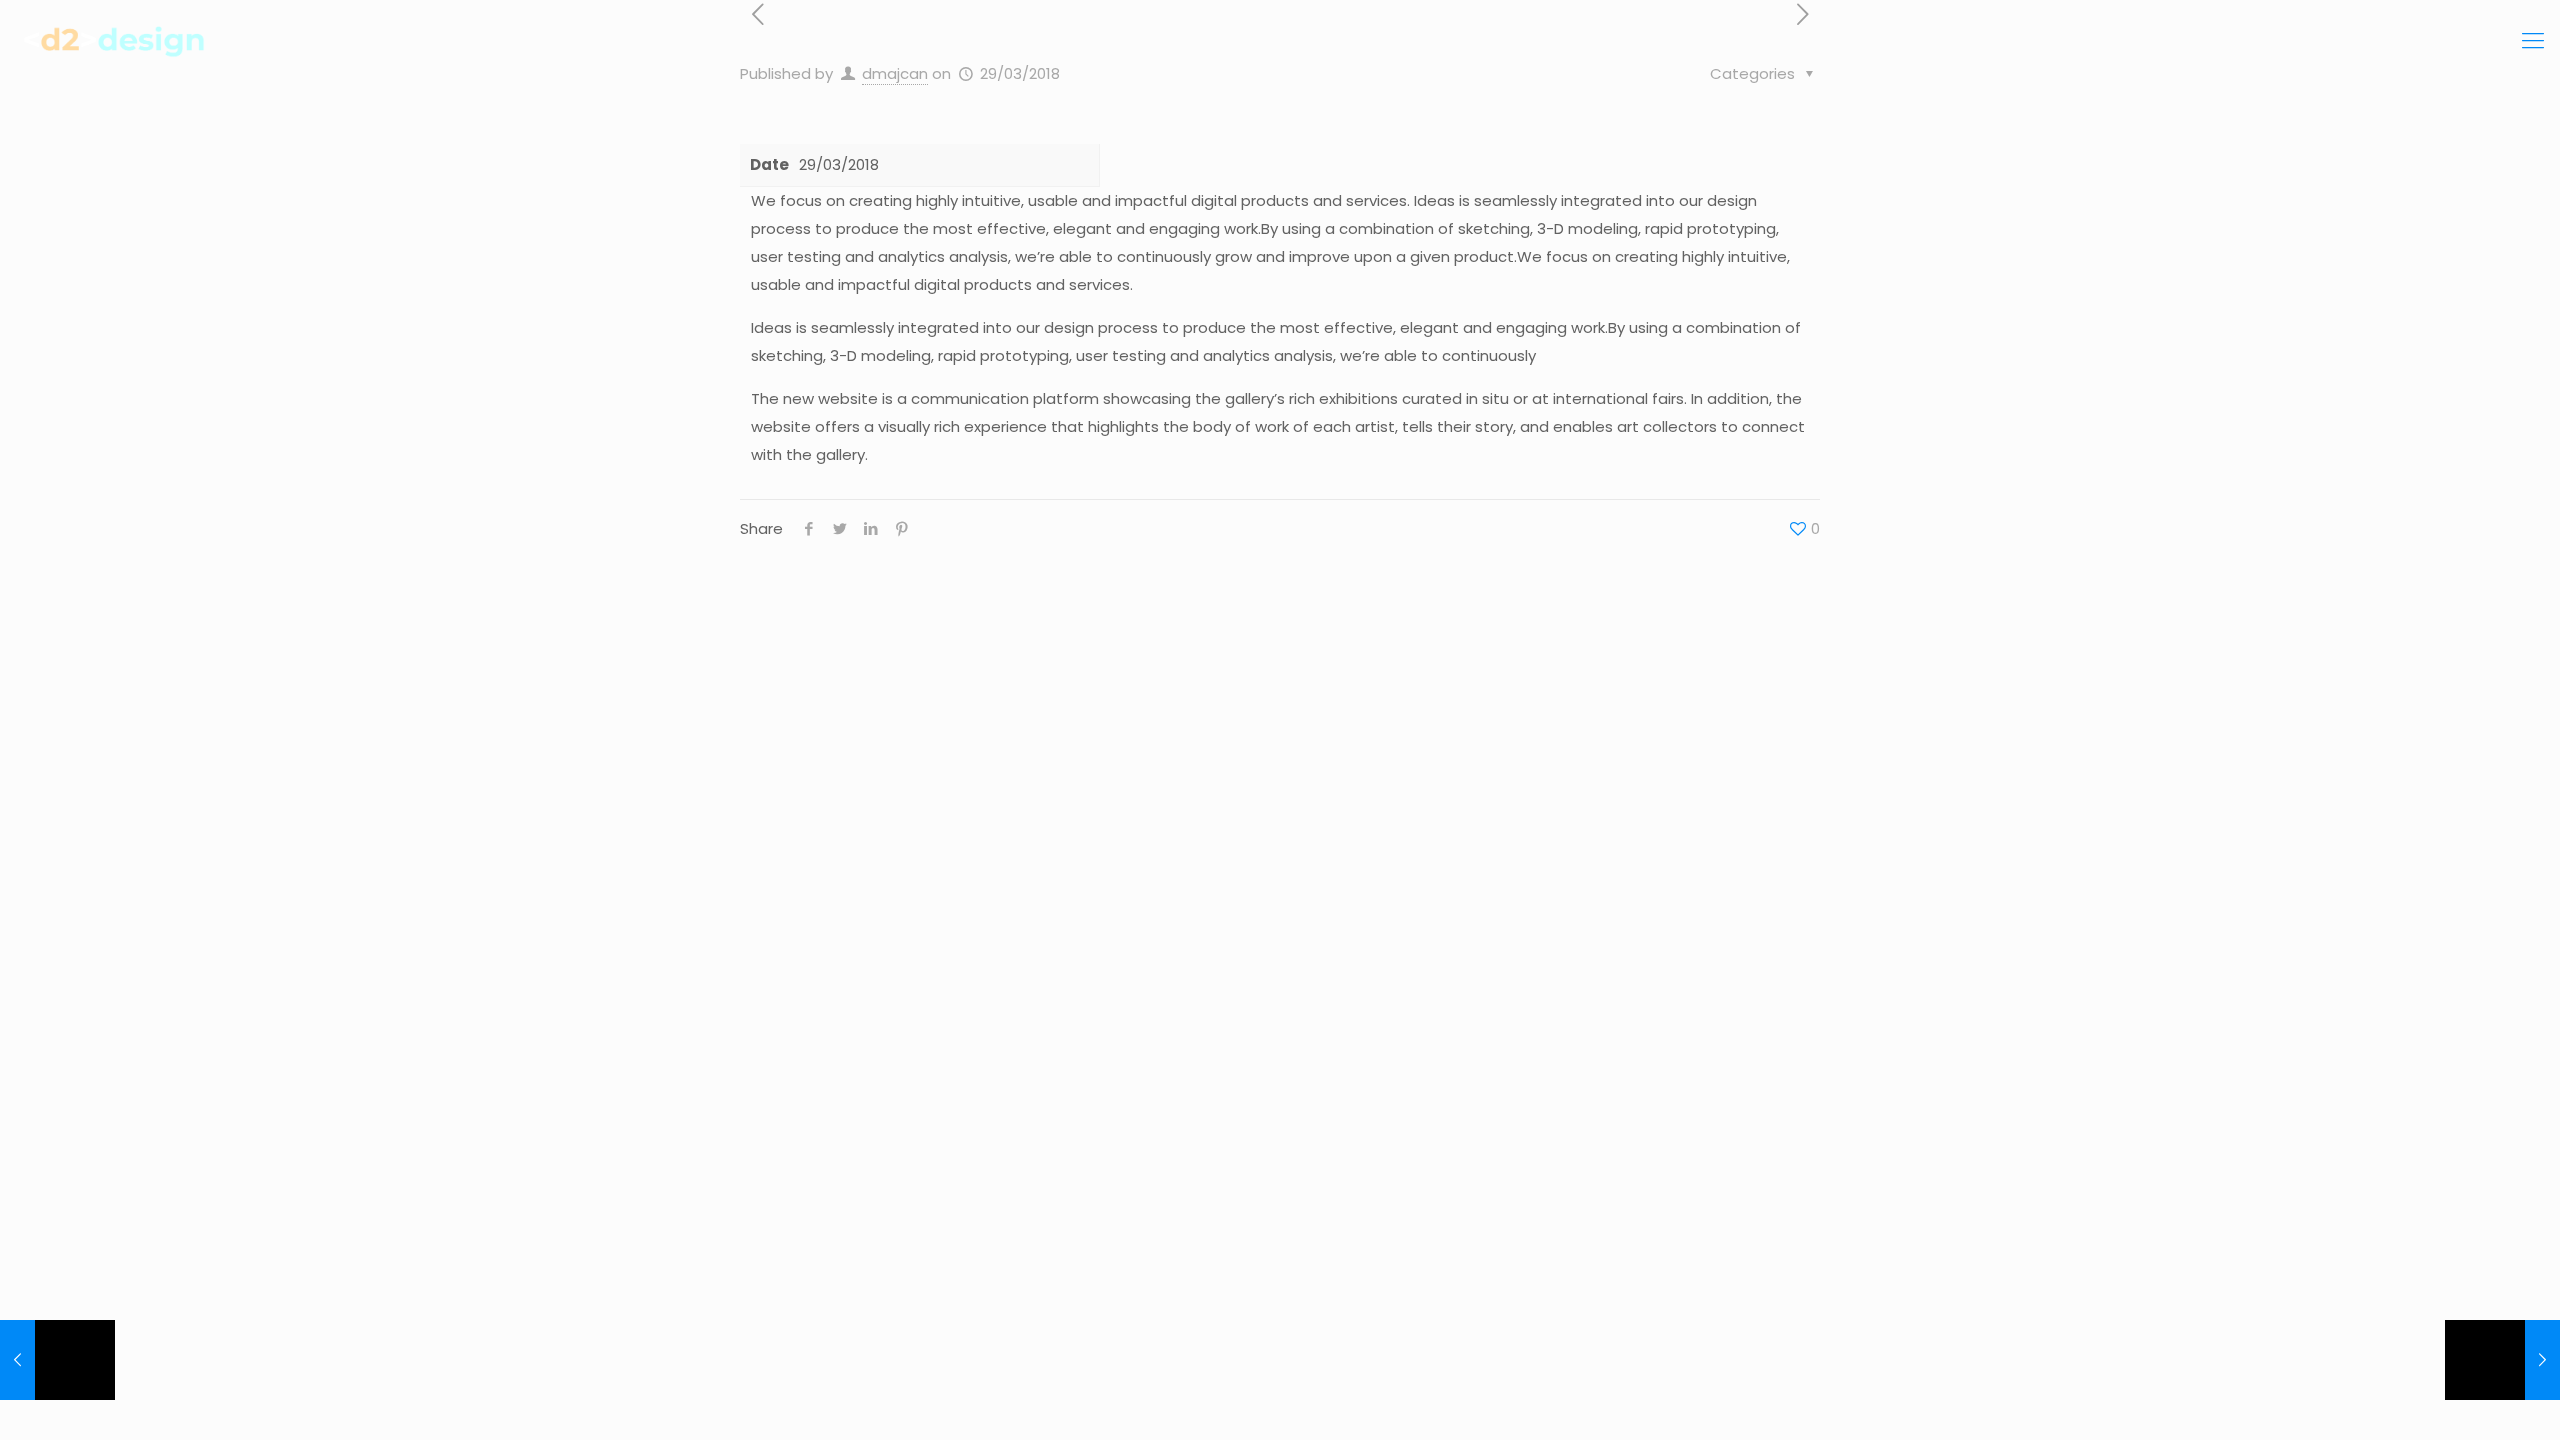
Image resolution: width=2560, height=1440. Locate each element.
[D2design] (118, 41)
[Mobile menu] (2533, 41)
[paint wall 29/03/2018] (57, 1360)
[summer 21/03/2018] (2502, 1360)
